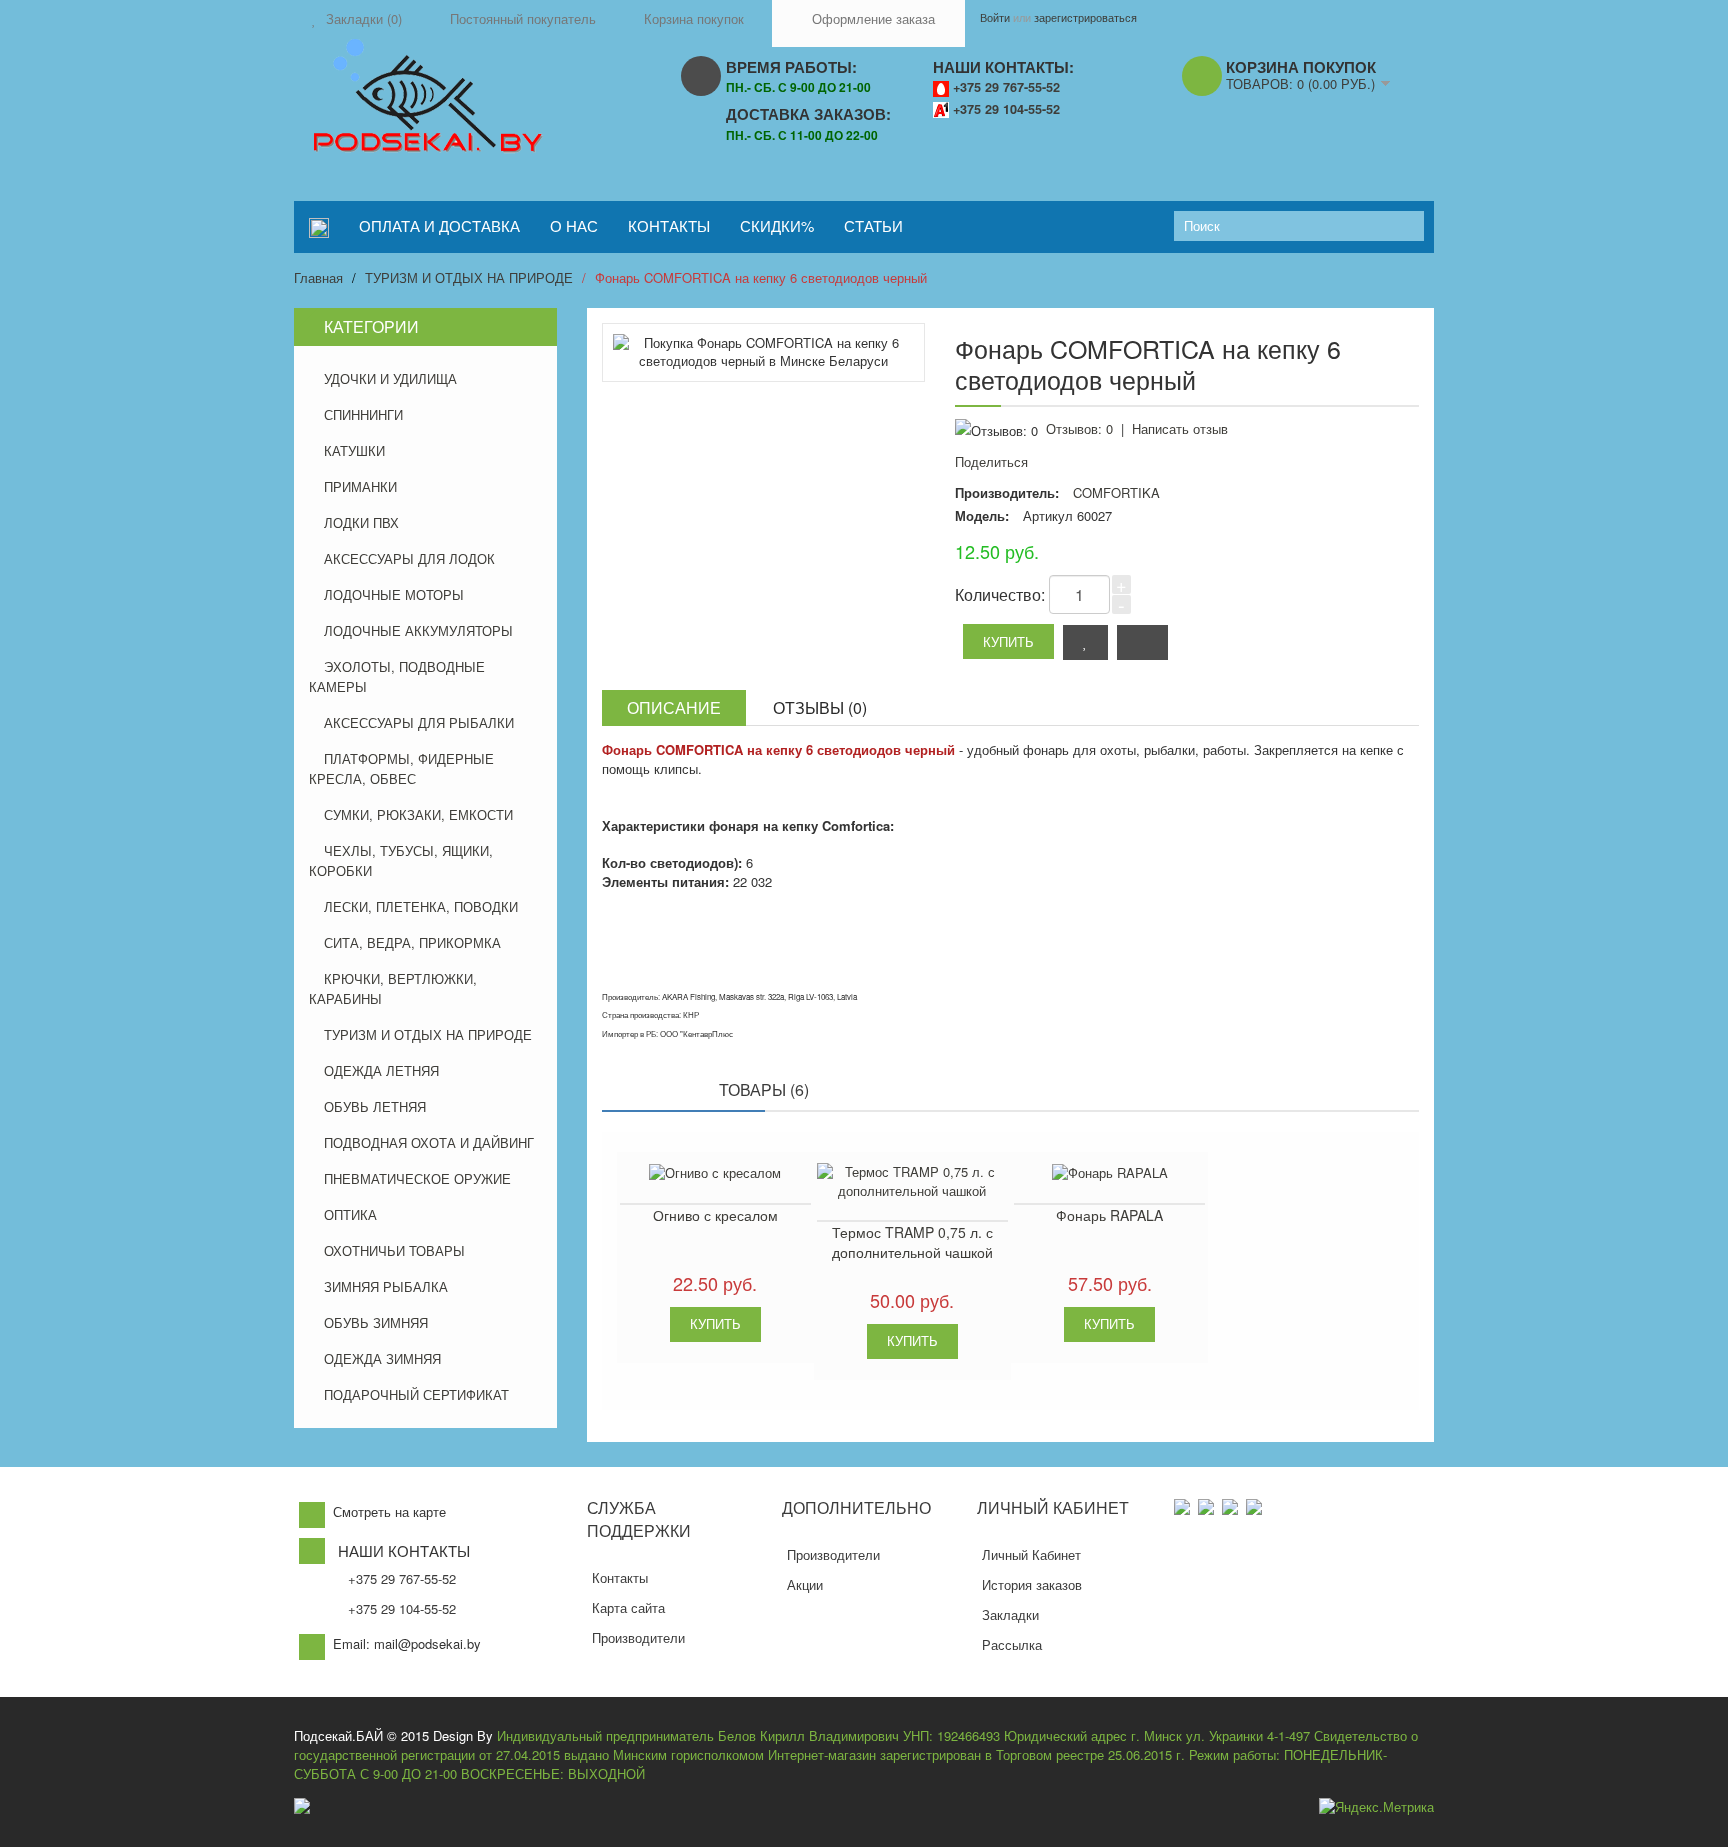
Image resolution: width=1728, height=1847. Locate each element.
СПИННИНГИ (363, 414)
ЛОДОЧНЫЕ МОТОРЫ (394, 594)
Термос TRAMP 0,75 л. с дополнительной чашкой (912, 1242)
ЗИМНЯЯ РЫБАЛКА (386, 1286)
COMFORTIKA (1116, 492)
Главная (318, 277)
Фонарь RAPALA (1109, 1215)
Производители (638, 1637)
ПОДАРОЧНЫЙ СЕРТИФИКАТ (416, 1394)
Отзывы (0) (820, 707)
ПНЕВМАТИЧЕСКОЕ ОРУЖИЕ (417, 1178)
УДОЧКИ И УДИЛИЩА (390, 378)
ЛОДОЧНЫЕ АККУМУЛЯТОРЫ (418, 630)
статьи (873, 225)
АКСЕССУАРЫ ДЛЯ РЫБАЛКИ (419, 722)
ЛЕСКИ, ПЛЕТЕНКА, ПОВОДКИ (421, 906)
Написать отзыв (1180, 428)
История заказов (1032, 1584)
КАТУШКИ (354, 450)
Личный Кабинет (1031, 1554)
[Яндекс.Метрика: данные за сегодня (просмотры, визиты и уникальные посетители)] (1376, 1807)
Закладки (1010, 1614)
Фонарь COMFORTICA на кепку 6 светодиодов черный (761, 277)
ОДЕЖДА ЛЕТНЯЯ (381, 1070)
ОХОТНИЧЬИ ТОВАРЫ (394, 1250)
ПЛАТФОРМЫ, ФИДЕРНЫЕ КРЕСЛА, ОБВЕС (401, 768)
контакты (669, 225)
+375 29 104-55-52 (1006, 109)
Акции (805, 1584)
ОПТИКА (350, 1214)
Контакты (620, 1577)
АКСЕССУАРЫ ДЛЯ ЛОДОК (409, 558)
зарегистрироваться (1085, 17)
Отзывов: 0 (1079, 428)
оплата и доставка (439, 225)
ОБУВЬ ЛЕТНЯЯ (375, 1106)
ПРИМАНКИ (360, 486)
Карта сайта (628, 1607)
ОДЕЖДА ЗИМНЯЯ (382, 1358)
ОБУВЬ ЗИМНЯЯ (376, 1322)
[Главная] (319, 227)
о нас (574, 225)
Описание (674, 707)
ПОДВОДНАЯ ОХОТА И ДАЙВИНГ (429, 1142)
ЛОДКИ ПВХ (361, 522)
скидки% (777, 225)
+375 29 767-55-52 (1006, 87)
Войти (995, 17)
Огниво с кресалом (715, 1215)
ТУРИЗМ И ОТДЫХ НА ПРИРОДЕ (469, 277)
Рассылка (1012, 1644)
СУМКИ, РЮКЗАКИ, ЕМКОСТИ (418, 814)
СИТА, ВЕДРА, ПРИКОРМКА (412, 942)
